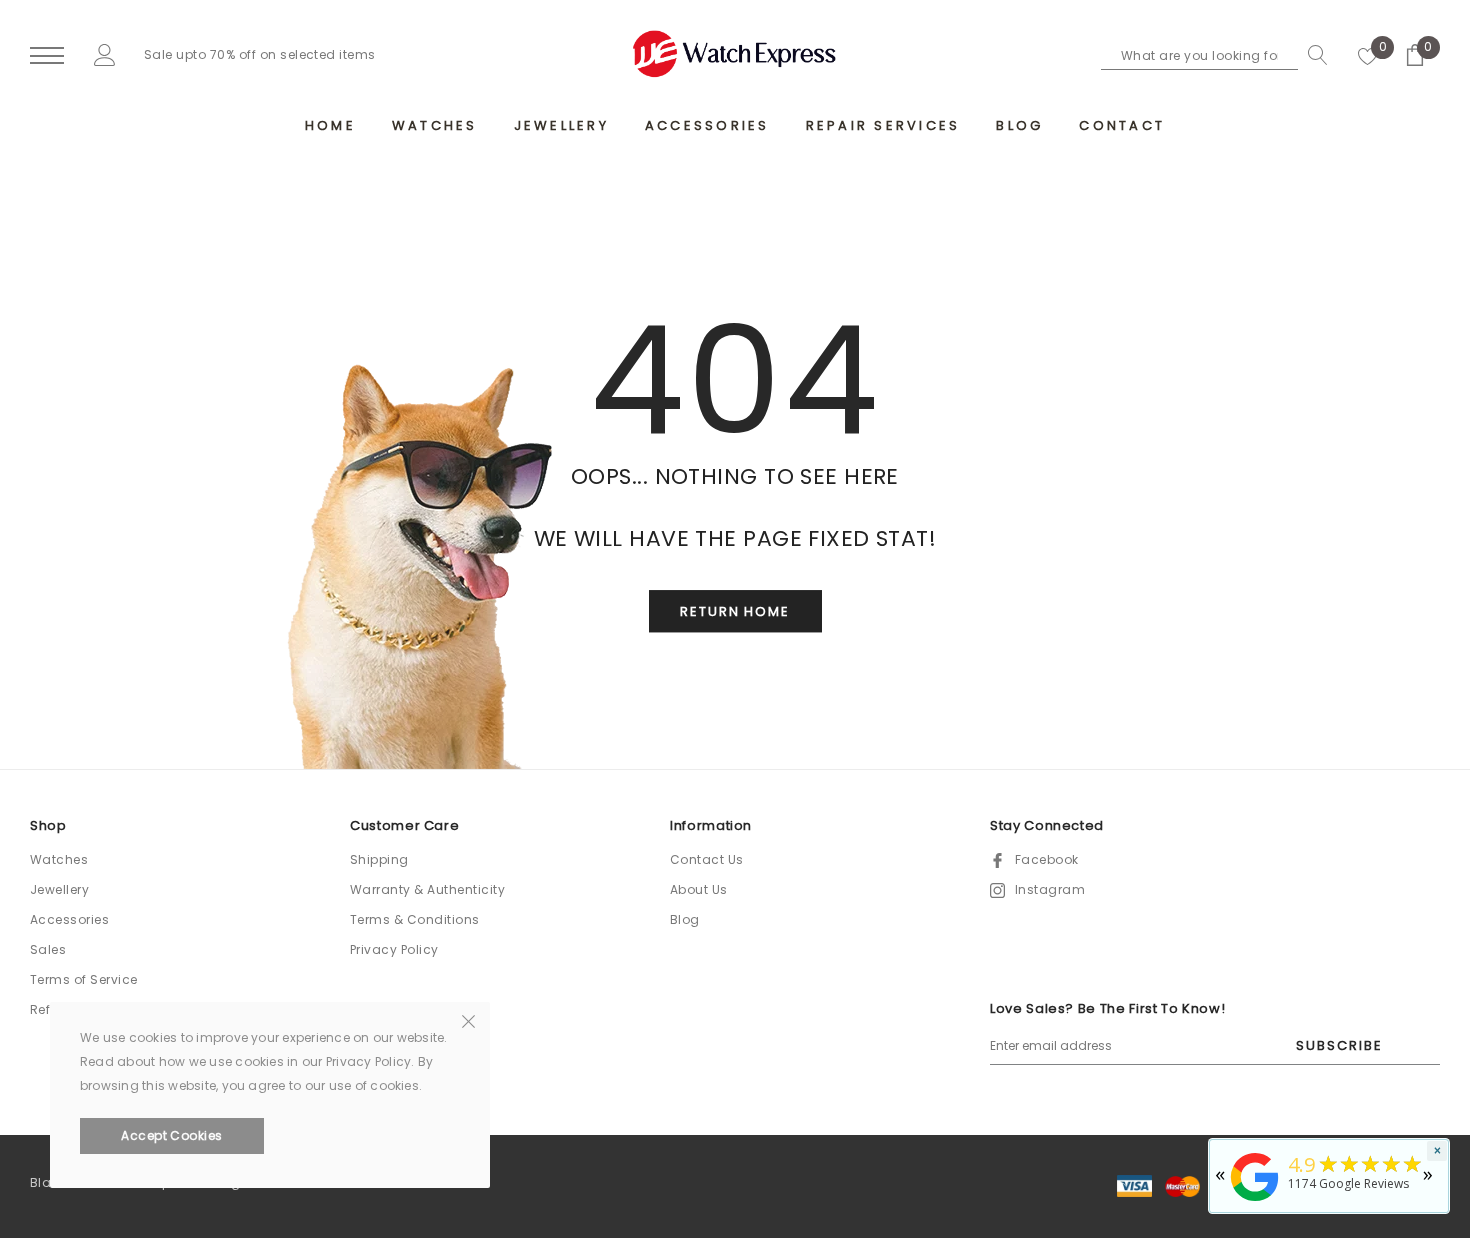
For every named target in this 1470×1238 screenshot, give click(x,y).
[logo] (735, 54)
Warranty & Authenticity (427, 889)
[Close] (468, 1020)
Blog (685, 919)
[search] (1313, 55)
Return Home (735, 612)
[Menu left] (47, 56)
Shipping (379, 859)
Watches (59, 859)
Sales (48, 949)
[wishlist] (1368, 55)
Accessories (69, 919)
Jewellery (59, 889)
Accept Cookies (172, 1135)
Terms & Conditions (415, 919)
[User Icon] (105, 54)
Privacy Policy (394, 949)
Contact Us (707, 859)
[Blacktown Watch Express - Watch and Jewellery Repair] (1255, 1202)
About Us (699, 889)
